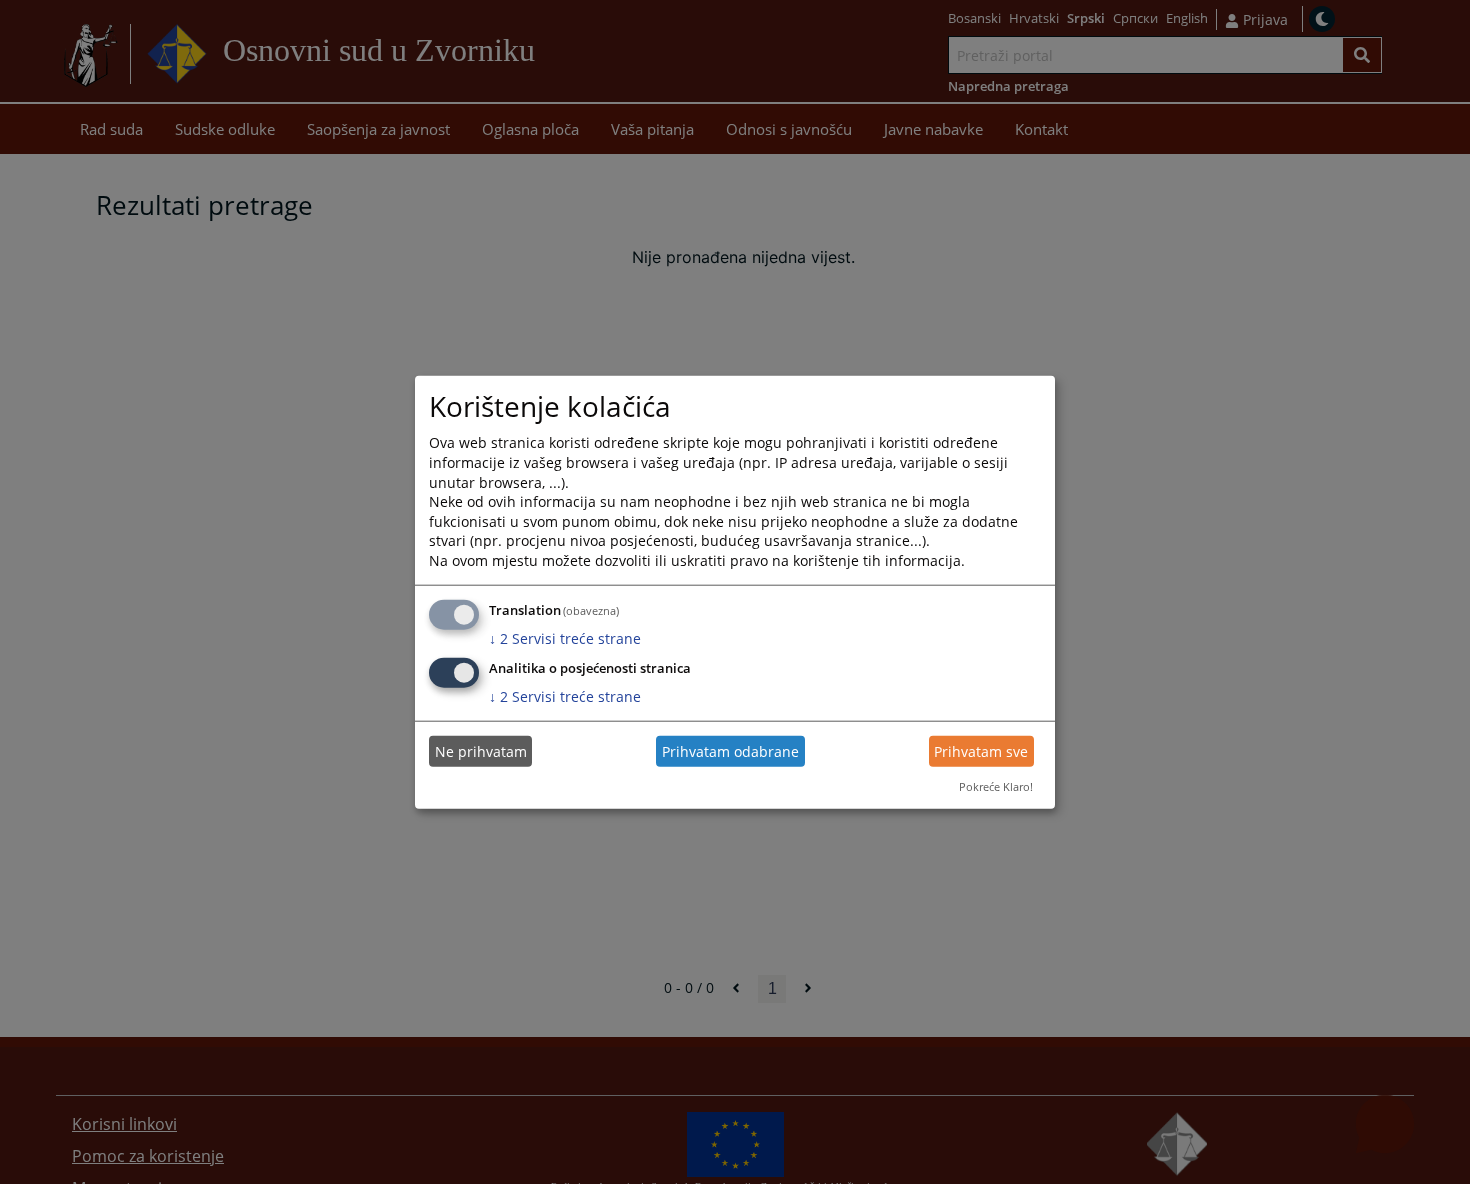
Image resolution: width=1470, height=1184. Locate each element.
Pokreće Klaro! (996, 786)
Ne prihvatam (481, 751)
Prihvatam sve (981, 751)
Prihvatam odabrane (730, 751)
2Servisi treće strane (565, 637)
